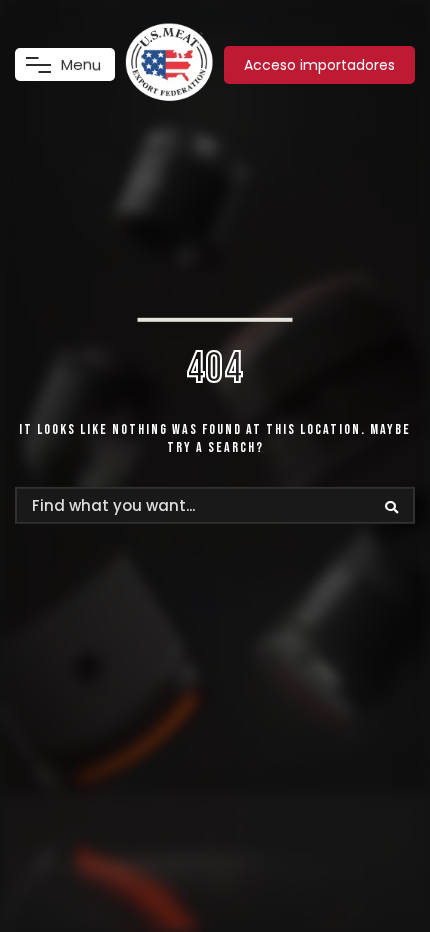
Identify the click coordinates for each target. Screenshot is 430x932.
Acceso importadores (319, 65)
